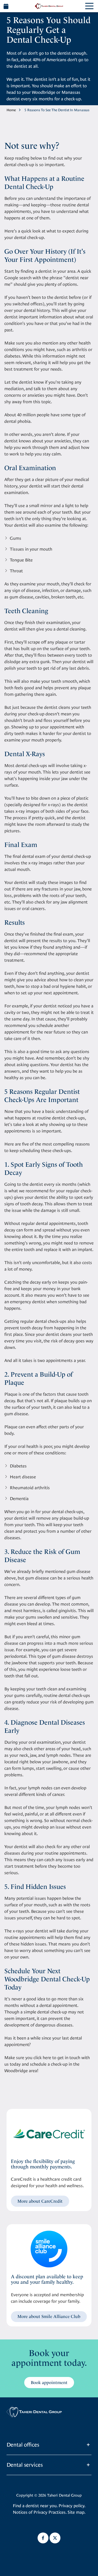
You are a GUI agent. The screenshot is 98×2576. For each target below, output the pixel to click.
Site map (76, 2512)
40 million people (33, 415)
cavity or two (17, 1012)
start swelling (49, 1768)
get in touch (69, 2058)
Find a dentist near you (35, 2506)
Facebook (43, 2538)
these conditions (49, 1453)
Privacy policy (71, 2506)
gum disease (21, 597)
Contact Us (6, 6)
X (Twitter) (55, 2538)
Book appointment (49, 2383)
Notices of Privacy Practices (39, 2512)
